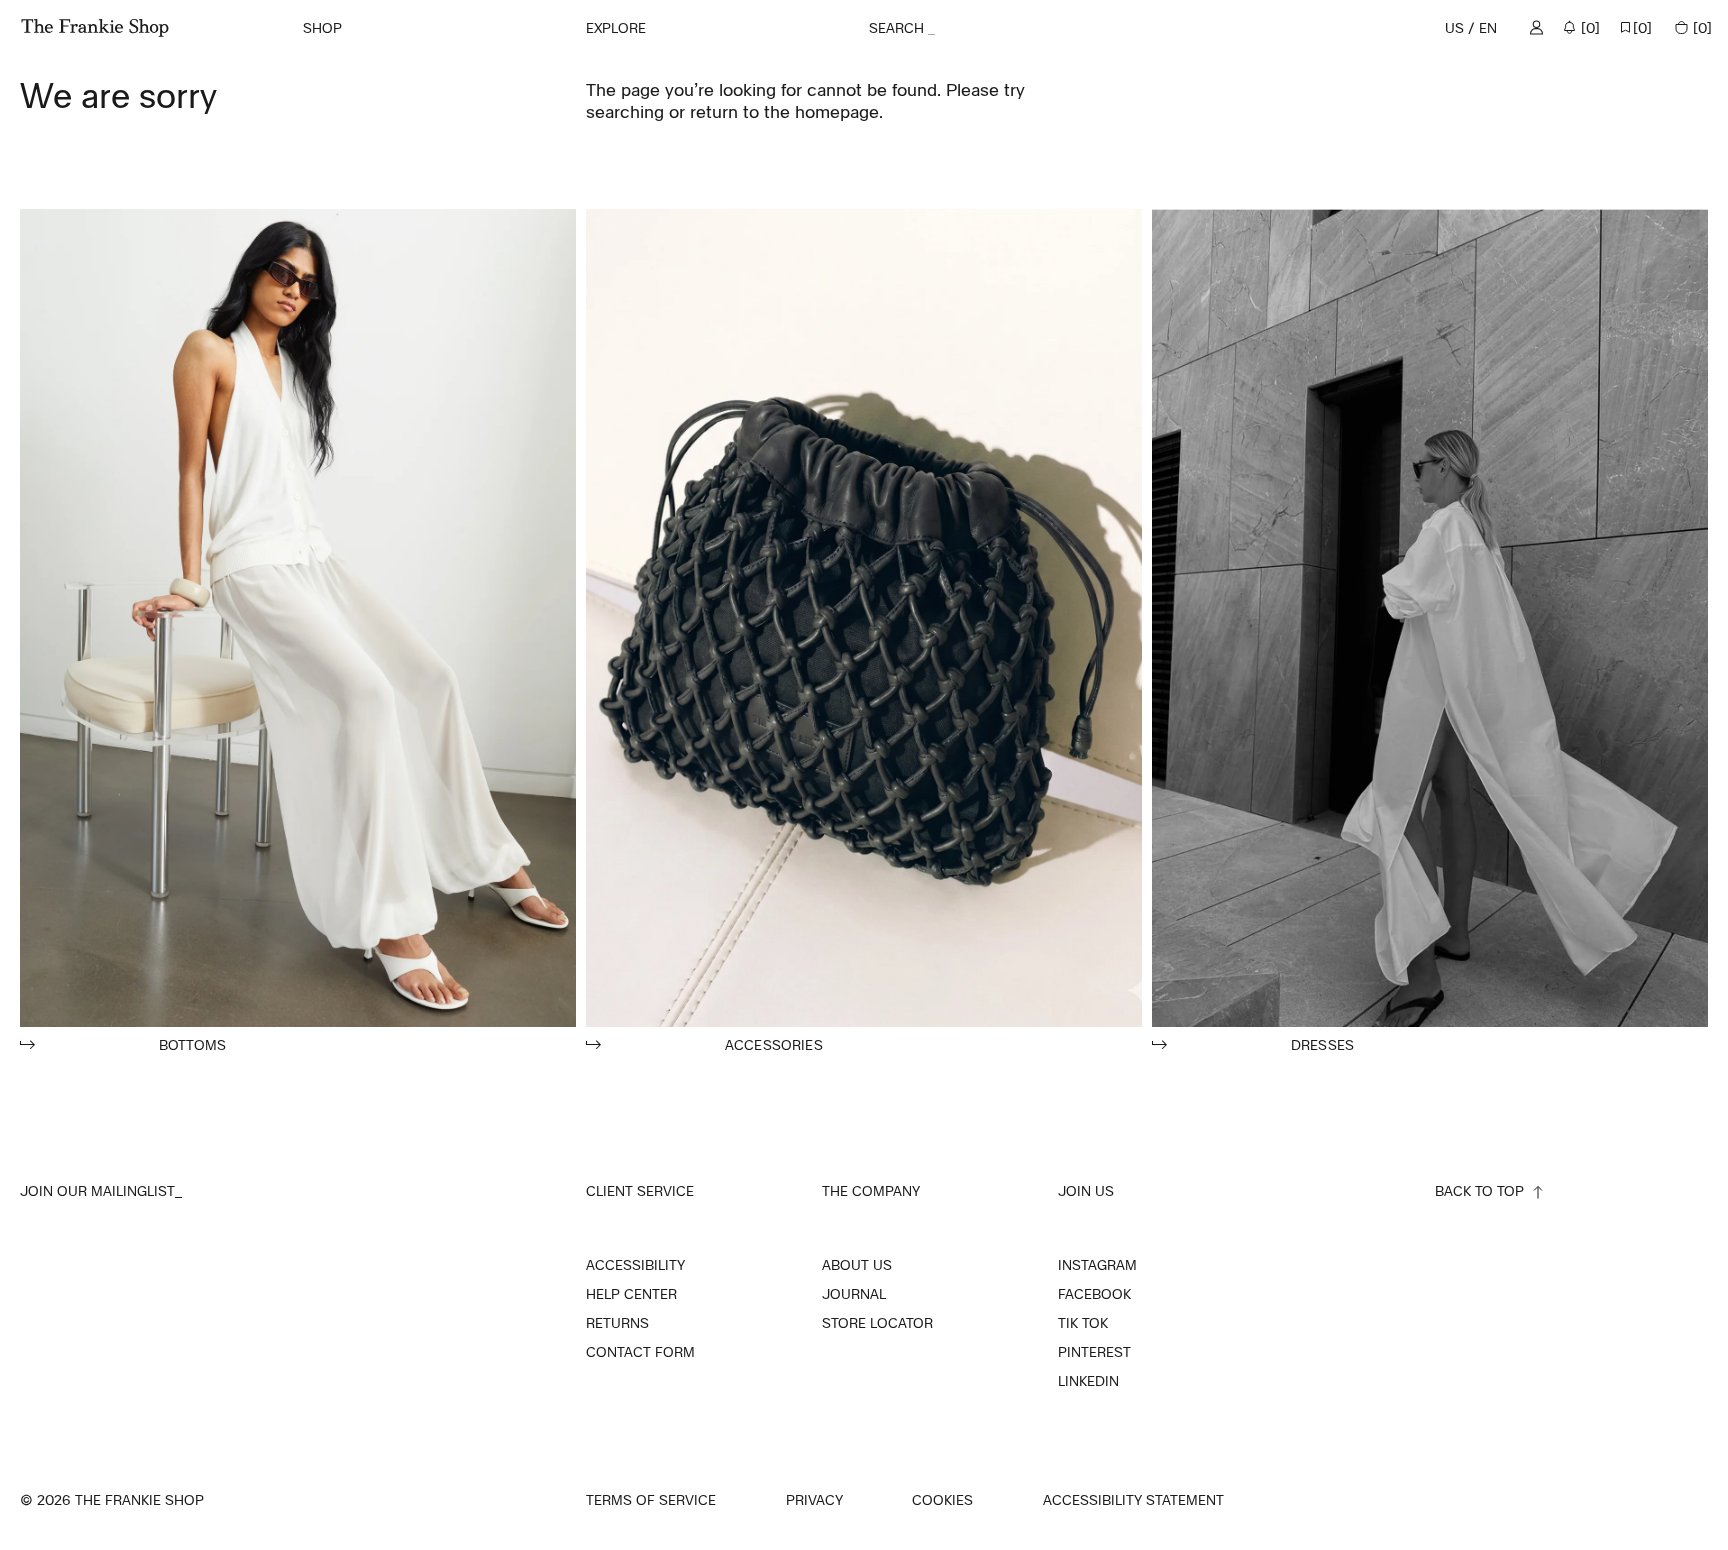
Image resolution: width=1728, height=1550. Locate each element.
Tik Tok (1083, 1323)
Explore (616, 27)
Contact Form (640, 1352)
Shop (322, 27)
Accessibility (635, 1265)
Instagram (1097, 1265)
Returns (617, 1323)
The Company (871, 1190)
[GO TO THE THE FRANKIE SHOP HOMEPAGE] (95, 28)
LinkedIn (1088, 1381)
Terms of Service (651, 1500)
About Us (857, 1265)
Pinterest (1094, 1352)
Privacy (814, 1500)
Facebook (1094, 1294)
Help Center (631, 1294)
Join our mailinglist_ (101, 1190)
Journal (854, 1294)
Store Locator (877, 1323)
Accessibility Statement (1133, 1500)
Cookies (942, 1500)
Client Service (640, 1190)
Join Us (1086, 1190)
